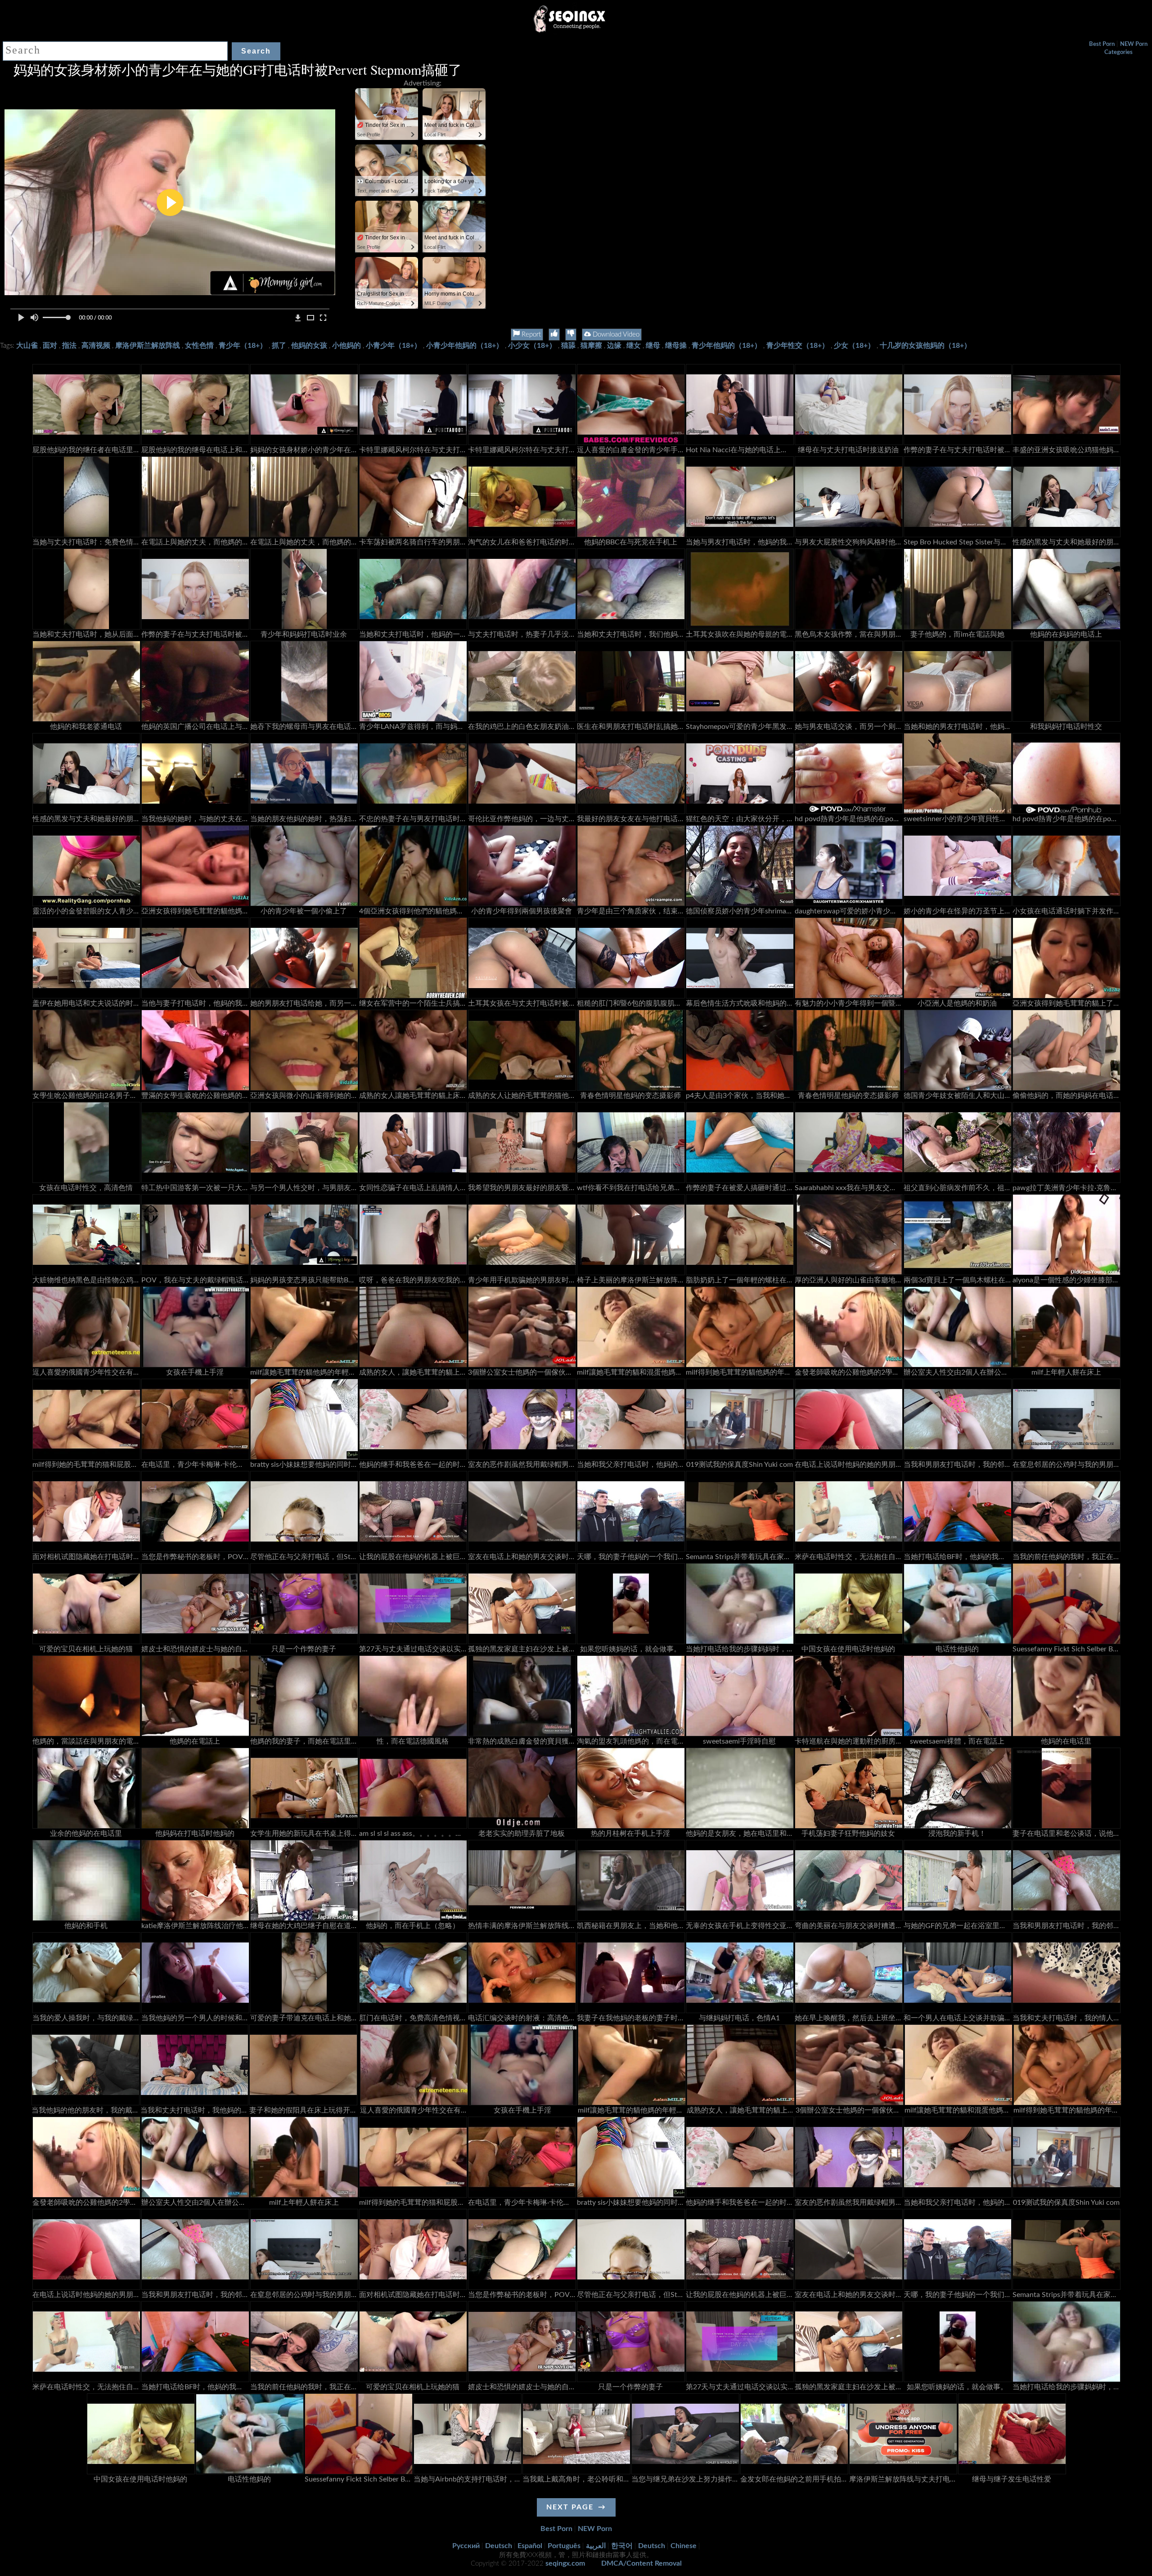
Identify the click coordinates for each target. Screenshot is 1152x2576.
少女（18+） (854, 346)
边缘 (614, 346)
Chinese (684, 2546)
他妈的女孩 (309, 346)
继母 (653, 346)
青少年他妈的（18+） (727, 346)
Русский (466, 2546)
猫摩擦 (591, 346)
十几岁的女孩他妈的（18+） (925, 346)
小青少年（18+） (394, 346)
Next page (570, 2507)
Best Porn (1102, 44)
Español (530, 2546)
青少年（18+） (243, 346)
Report (530, 335)
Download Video (615, 335)
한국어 (622, 2546)
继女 (634, 346)
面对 (50, 346)
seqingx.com (565, 2563)
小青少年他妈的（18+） (465, 346)
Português (564, 2546)
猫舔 (568, 346)
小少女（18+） (532, 346)
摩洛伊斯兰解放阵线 (148, 346)
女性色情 (199, 346)
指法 (69, 346)
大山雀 (27, 346)
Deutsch (499, 2546)
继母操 (676, 346)
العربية (596, 2546)
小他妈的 (346, 346)
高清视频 (96, 346)
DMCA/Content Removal (641, 2563)
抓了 (279, 346)
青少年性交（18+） (798, 346)
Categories (1118, 52)
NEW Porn (1134, 44)
